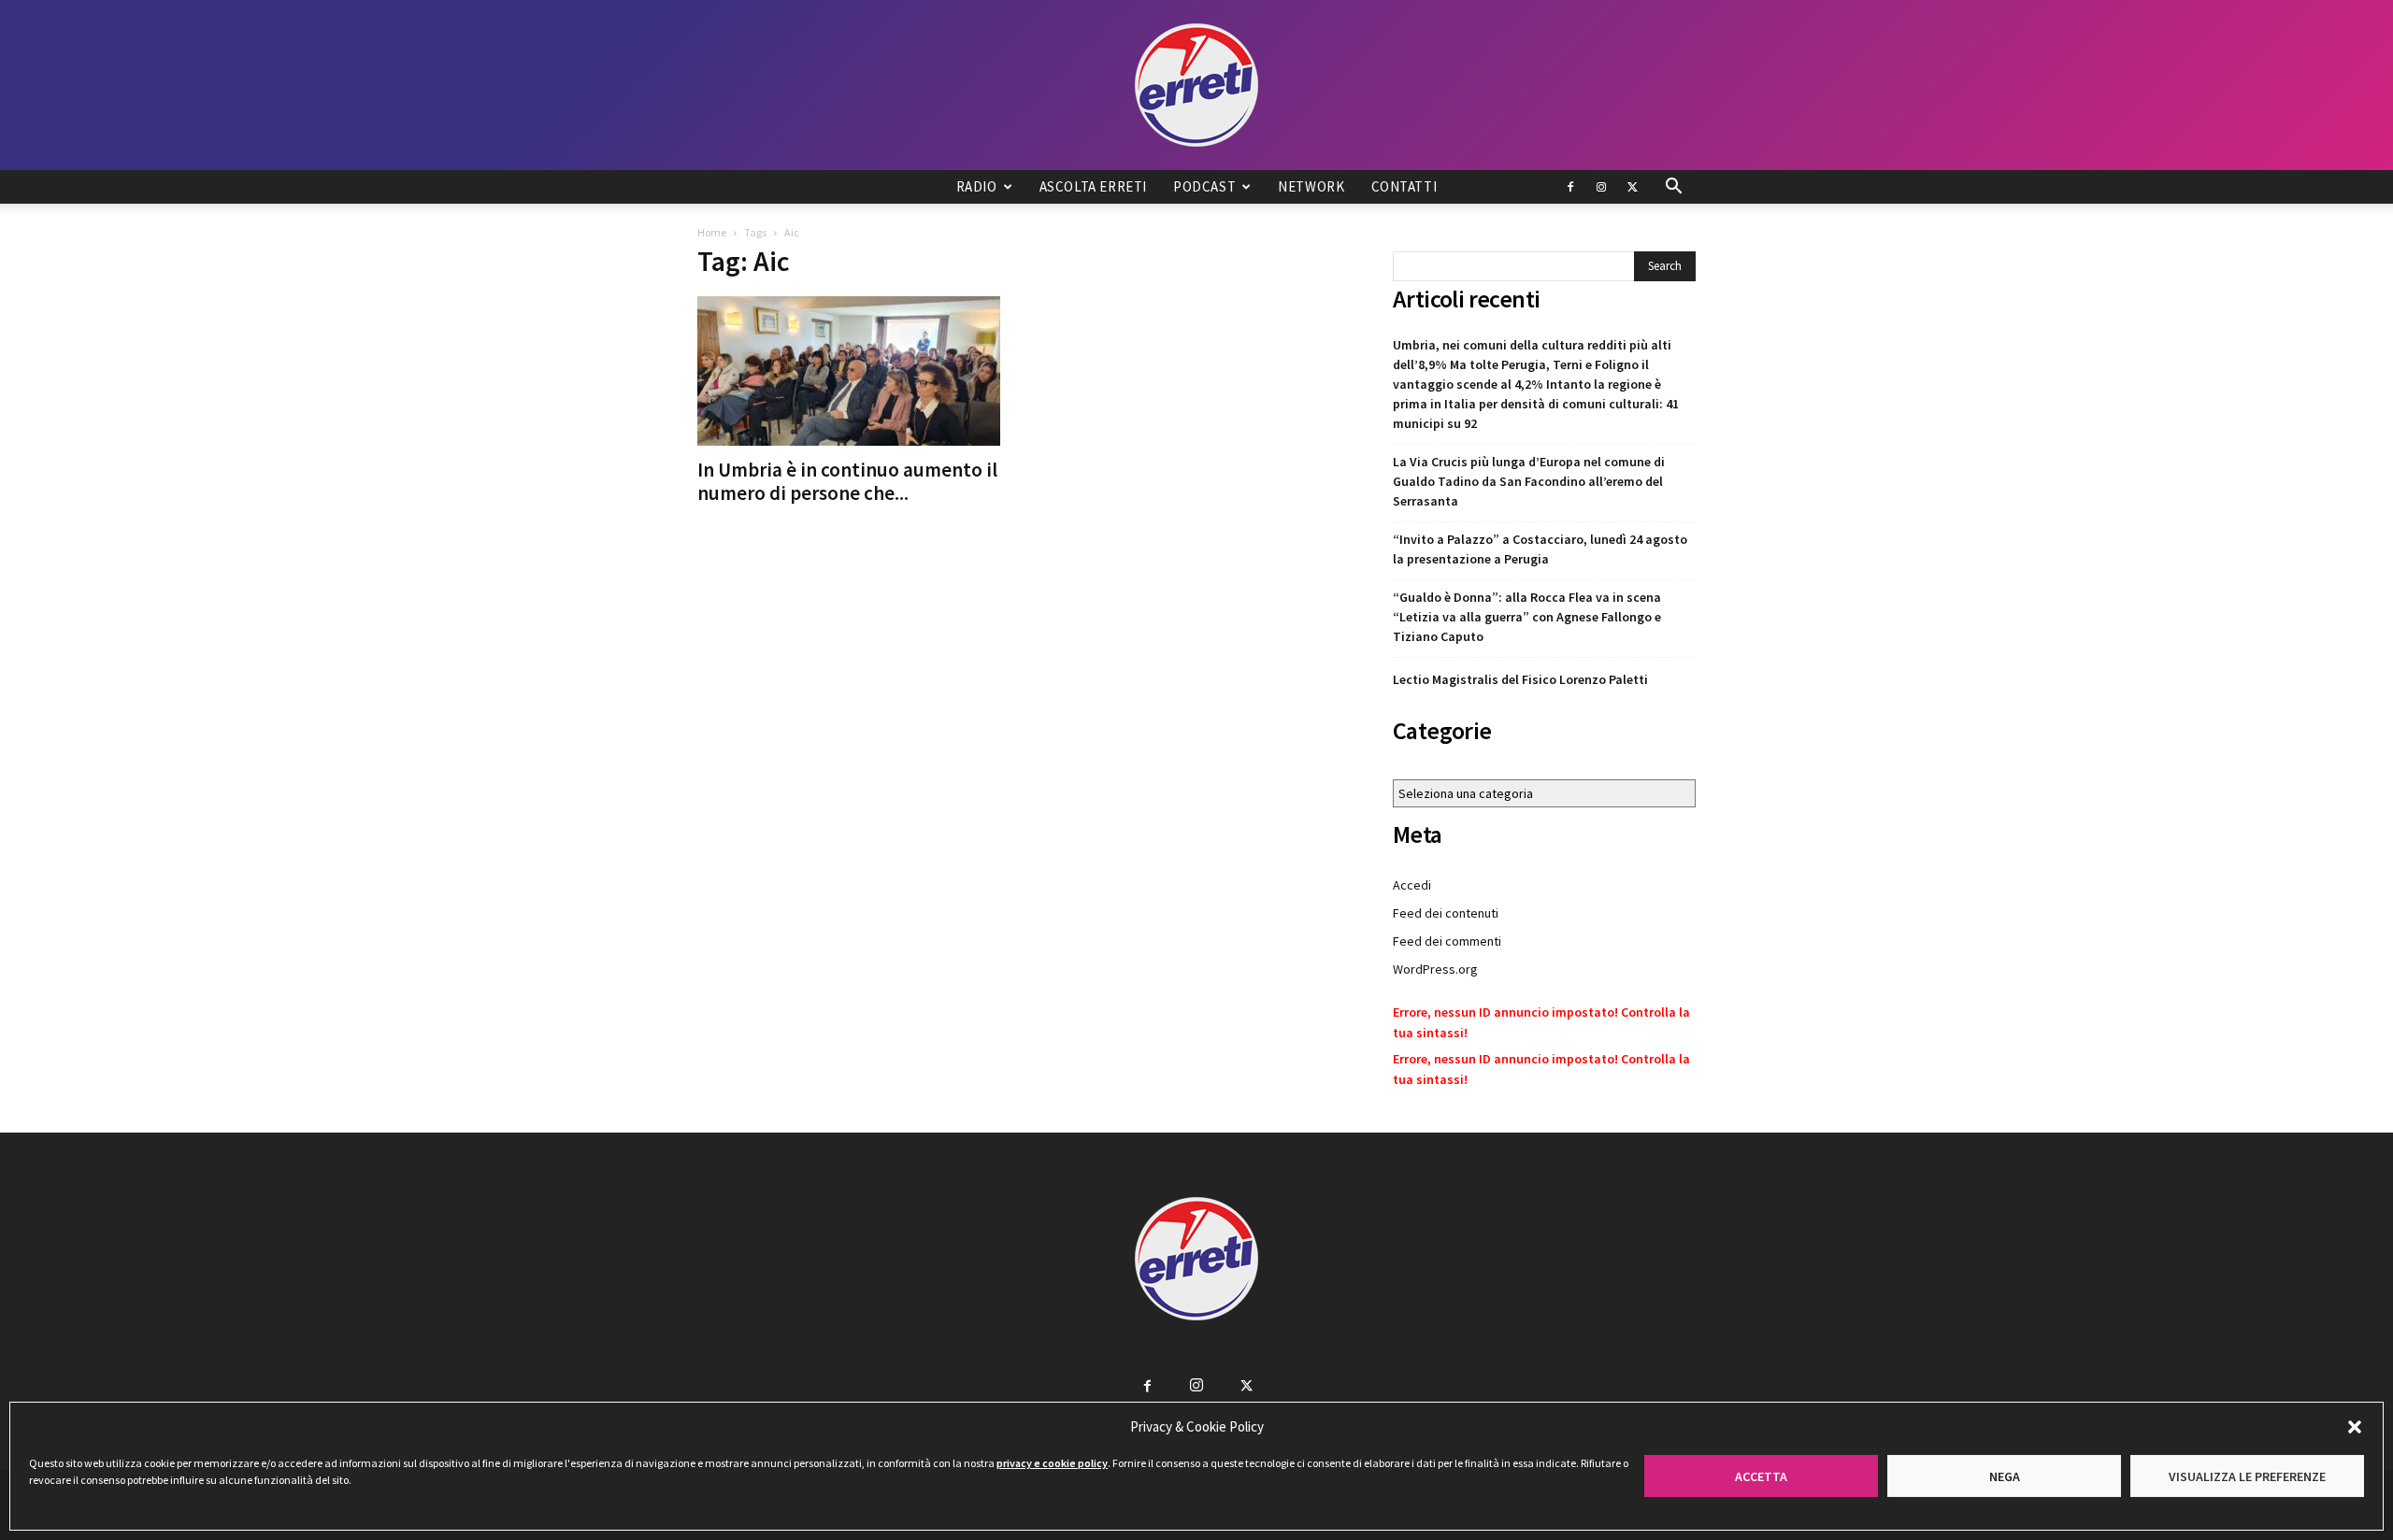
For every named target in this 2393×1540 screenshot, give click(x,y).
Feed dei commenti (1447, 941)
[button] (2355, 1427)
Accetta (1761, 1476)
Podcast (1204, 186)
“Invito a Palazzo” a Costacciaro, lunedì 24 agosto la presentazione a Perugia (1540, 549)
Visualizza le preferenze (2247, 1476)
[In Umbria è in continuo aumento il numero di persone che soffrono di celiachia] (849, 371)
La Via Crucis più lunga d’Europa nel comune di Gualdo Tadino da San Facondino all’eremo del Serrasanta (1529, 481)
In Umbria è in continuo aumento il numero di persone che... (847, 481)
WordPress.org (1435, 969)
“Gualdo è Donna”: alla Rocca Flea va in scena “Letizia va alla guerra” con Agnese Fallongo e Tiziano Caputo (1527, 617)
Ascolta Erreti (1093, 186)
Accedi (1412, 885)
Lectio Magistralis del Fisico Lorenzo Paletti (1520, 679)
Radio (977, 186)
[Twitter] (1632, 187)
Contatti (1404, 186)
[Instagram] (1601, 187)
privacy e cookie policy (1052, 1463)
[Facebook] (1570, 187)
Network (1311, 186)
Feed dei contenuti (1446, 913)
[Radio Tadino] (1196, 85)
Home (712, 232)
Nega (2005, 1476)
